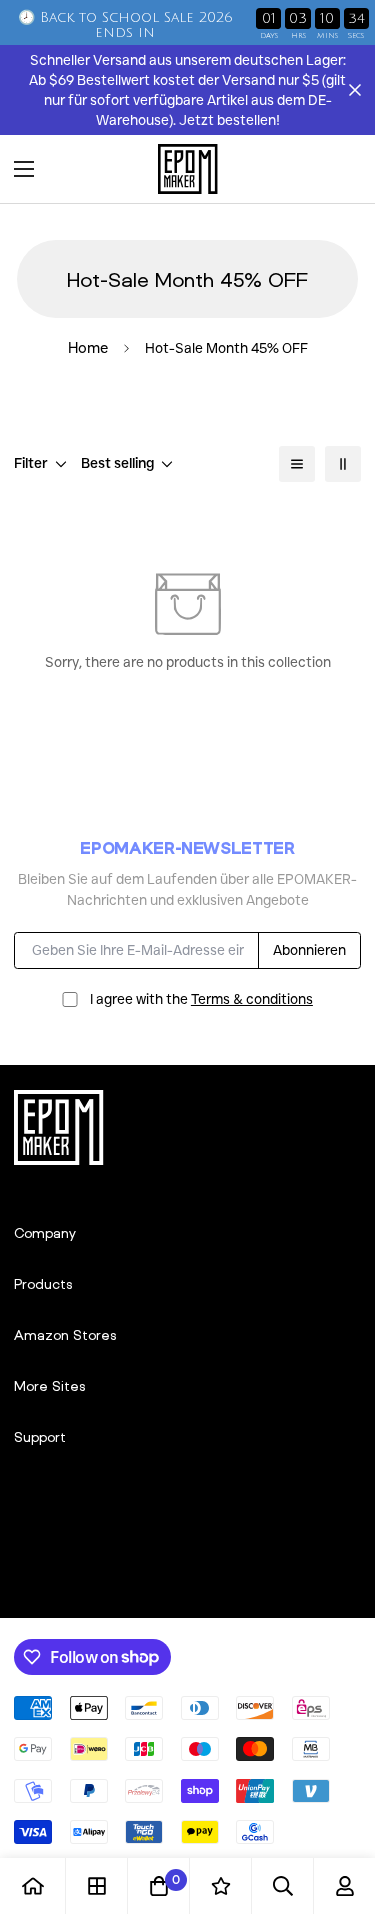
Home (88, 348)
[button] (339, 169)
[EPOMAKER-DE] (188, 169)
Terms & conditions (252, 999)
